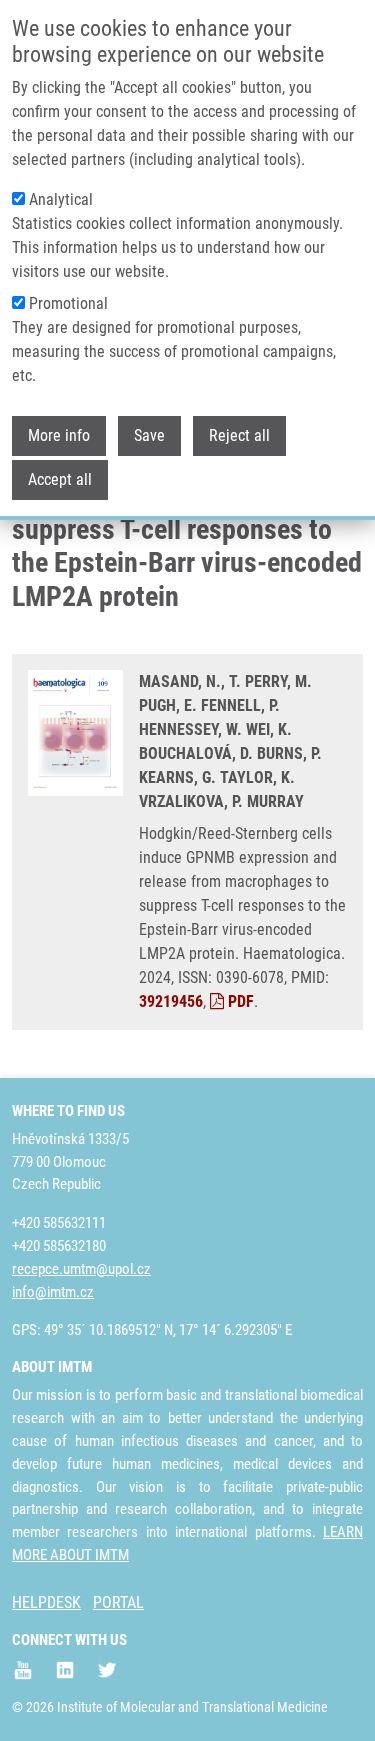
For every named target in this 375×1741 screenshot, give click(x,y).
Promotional (68, 303)
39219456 (171, 1001)
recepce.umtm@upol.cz (81, 1269)
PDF (239, 1001)
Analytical (61, 199)
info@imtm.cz (53, 1292)
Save (149, 435)
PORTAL (118, 1602)
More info (59, 435)
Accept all (60, 479)
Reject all (239, 435)
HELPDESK (46, 1602)
